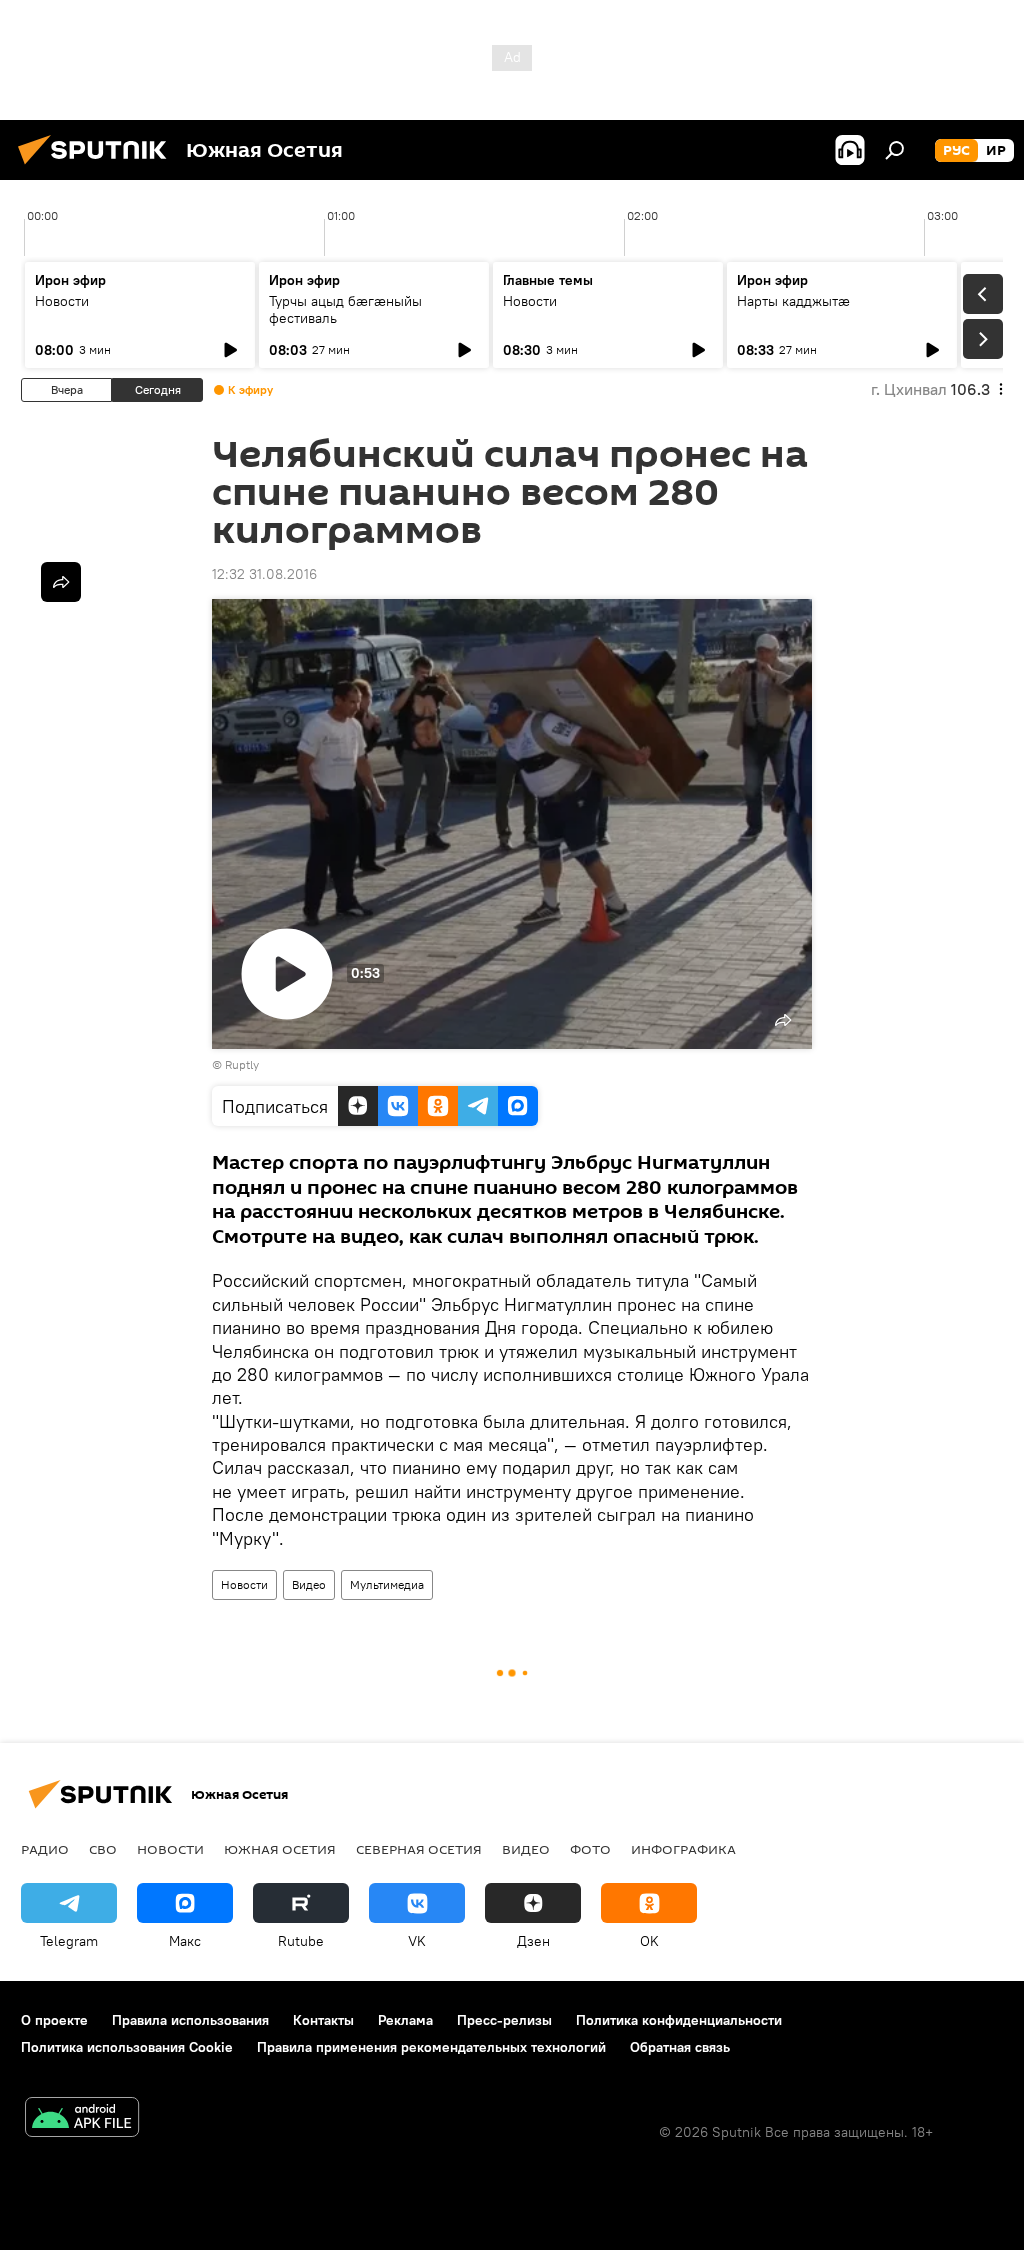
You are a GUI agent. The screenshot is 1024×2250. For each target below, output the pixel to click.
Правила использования (190, 2020)
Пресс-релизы (504, 2020)
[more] (61, 582)
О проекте (54, 2020)
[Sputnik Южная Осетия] (98, 167)
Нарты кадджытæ (793, 301)
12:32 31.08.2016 (264, 574)
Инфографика (683, 1849)
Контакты (323, 2020)
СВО (103, 1849)
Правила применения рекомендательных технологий (431, 2047)
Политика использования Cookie (127, 2047)
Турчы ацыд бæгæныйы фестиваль (345, 309)
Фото (590, 1849)
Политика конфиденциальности (679, 2020)
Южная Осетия (280, 1849)
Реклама (405, 2020)
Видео (309, 1584)
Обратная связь (680, 2047)
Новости (62, 301)
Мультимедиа (387, 1584)
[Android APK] (82, 2119)
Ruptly (242, 1064)
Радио (45, 1849)
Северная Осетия (419, 1849)
